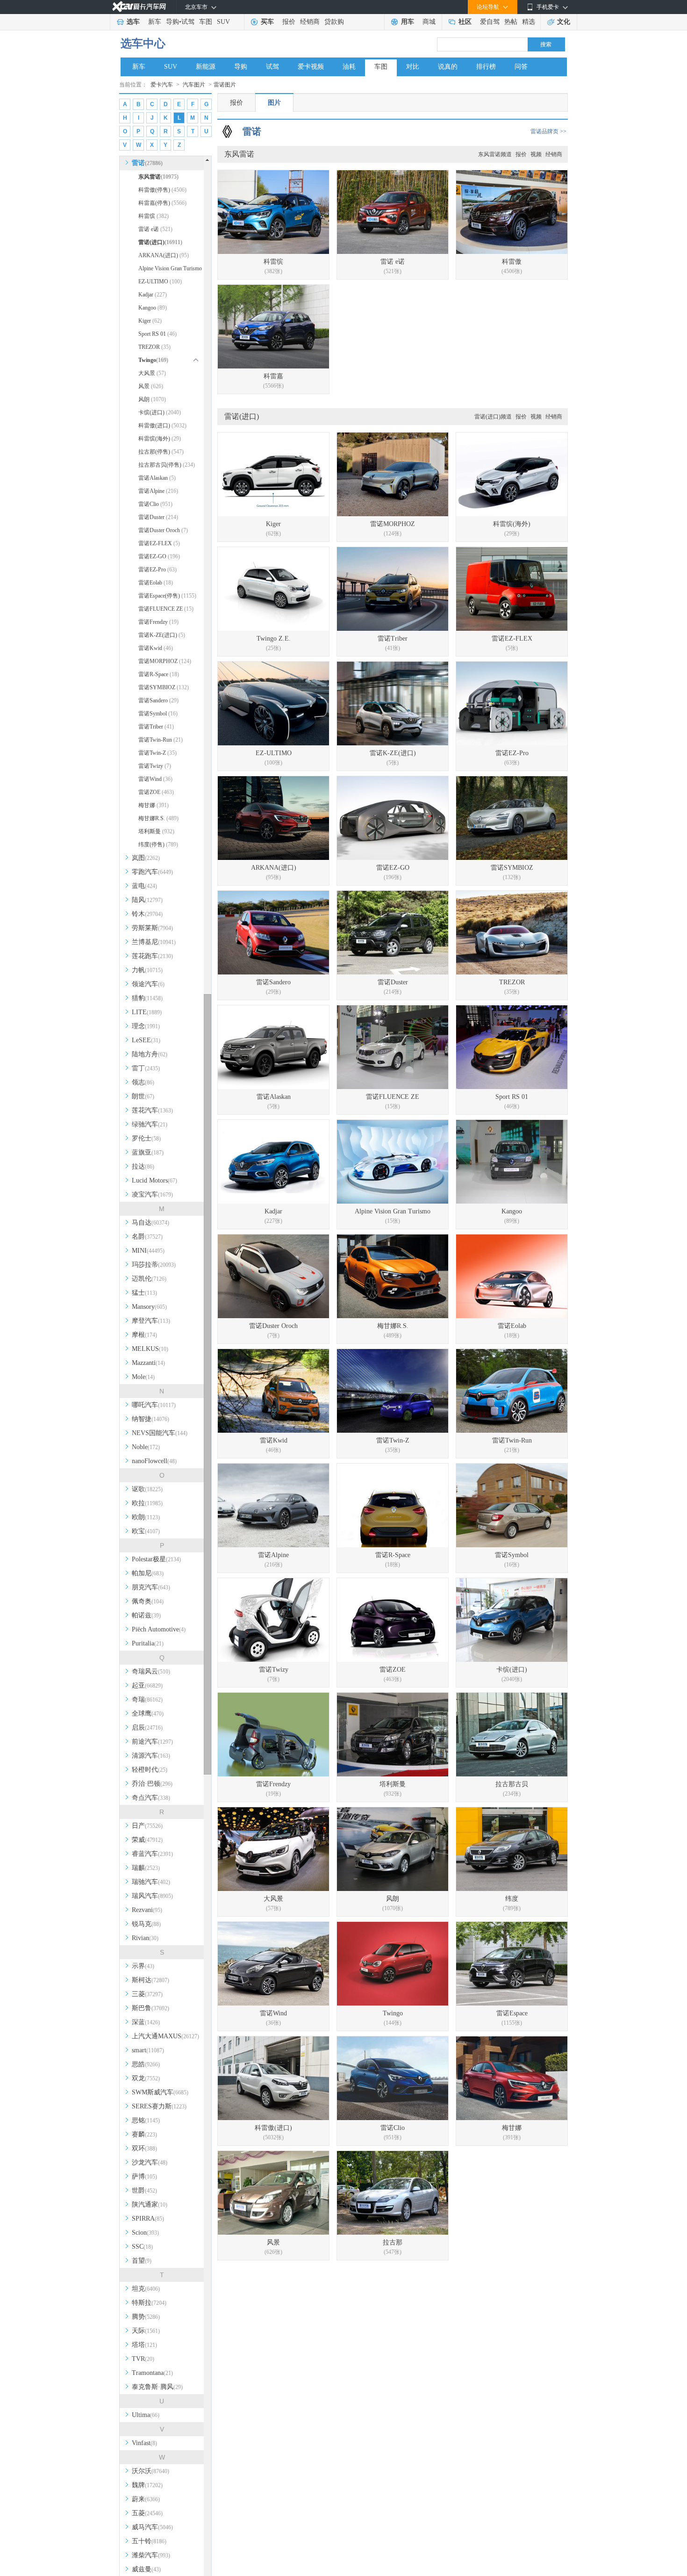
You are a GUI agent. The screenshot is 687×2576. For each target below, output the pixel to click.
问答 (521, 67)
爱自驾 (490, 22)
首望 (142, 2261)
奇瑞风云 (151, 1671)
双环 (144, 2148)
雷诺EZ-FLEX (159, 543)
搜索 (546, 44)
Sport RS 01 (157, 334)
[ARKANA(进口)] (273, 818)
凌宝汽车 (152, 1194)
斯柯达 (150, 1980)
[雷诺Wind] (273, 1964)
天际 (146, 2331)
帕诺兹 (146, 1615)
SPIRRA (148, 2219)
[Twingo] (393, 1964)
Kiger (150, 321)
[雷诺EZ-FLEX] (512, 589)
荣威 (147, 1840)
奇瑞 (147, 1699)
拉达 (143, 1166)
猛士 (144, 1293)
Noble (146, 1447)
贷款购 (334, 22)
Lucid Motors (154, 1180)
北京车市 (196, 7)
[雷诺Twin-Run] (512, 1391)
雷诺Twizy (155, 766)
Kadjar (153, 295)
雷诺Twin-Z (157, 753)
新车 (155, 22)
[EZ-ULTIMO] (273, 704)
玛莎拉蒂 (154, 1265)
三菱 (147, 1994)
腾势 (146, 2317)
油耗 (349, 67)
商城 (429, 22)
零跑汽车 (152, 872)
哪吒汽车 (154, 1405)
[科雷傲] (512, 212)
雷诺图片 (225, 85)
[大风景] (273, 1849)
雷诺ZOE (156, 792)
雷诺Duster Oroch (163, 530)
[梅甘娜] (512, 2078)
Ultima (146, 2415)
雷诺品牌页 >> (548, 131)
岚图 (146, 858)
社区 (465, 22)
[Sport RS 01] (512, 1047)
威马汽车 (152, 2527)
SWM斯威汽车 (160, 2092)
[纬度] (512, 1849)
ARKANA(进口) (164, 255)
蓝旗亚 (148, 1152)
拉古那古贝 (512, 1784)
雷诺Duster (158, 517)
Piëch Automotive (159, 1629)
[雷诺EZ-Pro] (512, 704)
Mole (143, 1377)
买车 (267, 22)
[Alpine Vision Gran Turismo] (393, 1162)
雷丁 (146, 1068)
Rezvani (147, 1910)
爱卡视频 (311, 67)
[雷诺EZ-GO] (393, 818)
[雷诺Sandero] (273, 933)
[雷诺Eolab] (512, 1276)
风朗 (152, 399)
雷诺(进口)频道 (493, 417)
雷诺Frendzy (158, 622)
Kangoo (153, 308)
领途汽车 (148, 984)
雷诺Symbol (158, 714)
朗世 (143, 1096)
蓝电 (144, 886)
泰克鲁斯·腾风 (157, 2387)
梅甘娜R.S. (158, 818)
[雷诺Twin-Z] (393, 1391)
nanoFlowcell (154, 1461)
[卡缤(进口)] (512, 1620)
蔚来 (146, 2499)
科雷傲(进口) (162, 426)
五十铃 (149, 2541)
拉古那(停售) (161, 452)
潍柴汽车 (151, 2555)
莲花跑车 (152, 956)
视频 (536, 154)
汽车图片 (194, 85)
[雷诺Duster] (393, 933)
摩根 (144, 1335)
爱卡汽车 (162, 85)
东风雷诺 (158, 177)
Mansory (149, 1307)
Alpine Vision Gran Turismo (170, 270)
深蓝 (146, 2022)
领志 (143, 1082)
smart (148, 2050)
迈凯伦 (149, 1279)
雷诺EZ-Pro (157, 570)
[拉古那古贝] (512, 1735)
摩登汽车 (151, 1321)
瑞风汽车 (152, 1896)
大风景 (152, 373)
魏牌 (147, 2485)
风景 (151, 386)
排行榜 (486, 67)
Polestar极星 (156, 1559)
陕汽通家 (150, 2204)
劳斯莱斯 (152, 928)
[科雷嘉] (273, 327)
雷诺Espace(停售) (167, 596)
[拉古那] (393, 2193)
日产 (147, 1826)
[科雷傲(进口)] (273, 2078)
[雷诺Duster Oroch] (273, 1276)
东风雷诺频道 (495, 154)
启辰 (147, 1728)
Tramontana (152, 2373)
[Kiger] (273, 474)
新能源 (206, 67)
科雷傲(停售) (162, 190)
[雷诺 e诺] (393, 212)
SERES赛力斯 (159, 2106)
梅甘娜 (154, 805)
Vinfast (144, 2443)
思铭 (146, 2120)
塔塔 (144, 2345)
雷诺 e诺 (155, 229)
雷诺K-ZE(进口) (162, 635)
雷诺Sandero (158, 700)
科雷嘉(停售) (162, 203)
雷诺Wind (155, 779)
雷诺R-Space (159, 674)
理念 (146, 1026)
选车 (133, 22)
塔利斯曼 (156, 831)
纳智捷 (150, 1419)
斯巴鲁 (150, 2008)
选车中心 (143, 43)
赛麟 (144, 2134)
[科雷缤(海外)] (512, 474)
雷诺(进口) (160, 242)
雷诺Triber (156, 727)
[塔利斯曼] (393, 1735)
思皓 (146, 2064)
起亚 (147, 1685)
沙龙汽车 (150, 2162)
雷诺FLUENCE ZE (166, 609)
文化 (564, 22)
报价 (289, 22)
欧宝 (146, 1531)
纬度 (512, 1899)
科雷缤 (154, 216)
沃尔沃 (150, 2471)
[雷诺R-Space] (393, 1505)
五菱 (147, 2513)
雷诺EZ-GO (159, 556)
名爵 (147, 1237)
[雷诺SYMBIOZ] (512, 818)
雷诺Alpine (158, 491)
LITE (147, 1012)
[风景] (273, 2193)
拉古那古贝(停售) (167, 465)
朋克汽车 (151, 1587)
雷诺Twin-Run (161, 740)
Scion (145, 2233)
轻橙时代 (150, 1770)
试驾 (188, 22)
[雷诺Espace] (512, 1964)
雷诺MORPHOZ (165, 661)
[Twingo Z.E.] (273, 589)
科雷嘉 (273, 376)
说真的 (448, 67)
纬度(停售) (158, 844)
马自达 (150, 1223)
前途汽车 (152, 1742)
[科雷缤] (273, 212)
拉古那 (393, 2242)
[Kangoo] (512, 1162)
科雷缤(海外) (160, 439)
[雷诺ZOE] (393, 1620)
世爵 (144, 2190)
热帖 (511, 22)
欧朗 (146, 1517)
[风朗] (393, 1849)
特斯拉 (149, 2303)
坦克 (146, 2289)
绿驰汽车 (150, 1124)
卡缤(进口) (160, 412)
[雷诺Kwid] (273, 1391)
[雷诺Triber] (393, 589)
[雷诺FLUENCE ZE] (393, 1047)
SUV (223, 22)
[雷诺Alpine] (273, 1505)
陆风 (147, 900)
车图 (206, 22)
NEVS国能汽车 (160, 1433)
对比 (413, 67)
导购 (172, 22)
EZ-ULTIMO (160, 281)
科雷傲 (512, 262)
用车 (408, 22)
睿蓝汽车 (152, 1854)
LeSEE (146, 1040)
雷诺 (147, 163)
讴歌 (147, 1489)
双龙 (146, 2078)
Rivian (145, 1938)
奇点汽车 (151, 1798)
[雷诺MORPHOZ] (393, 474)
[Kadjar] (273, 1162)
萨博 (144, 2176)
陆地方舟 (150, 1054)
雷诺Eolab (156, 583)
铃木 (147, 914)
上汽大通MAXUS (165, 2036)
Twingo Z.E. (274, 639)
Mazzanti (148, 1363)
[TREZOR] (512, 933)
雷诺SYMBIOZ (164, 687)
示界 (143, 1966)
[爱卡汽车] (139, 7)
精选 (529, 22)
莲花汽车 (152, 1110)
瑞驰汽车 (151, 1882)
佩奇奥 (148, 1601)
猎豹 (147, 998)
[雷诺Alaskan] (273, 1047)
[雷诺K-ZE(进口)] (393, 704)
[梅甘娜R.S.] (393, 1276)
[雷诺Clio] (393, 2078)
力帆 (147, 970)
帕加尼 (148, 1573)
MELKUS (150, 1349)
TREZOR (154, 347)
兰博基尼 (154, 942)
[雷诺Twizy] (273, 1620)
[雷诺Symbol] (512, 1505)
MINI (148, 1251)
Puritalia (148, 1643)
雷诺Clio (155, 504)
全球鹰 (148, 1714)
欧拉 (147, 1503)
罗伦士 (146, 1138)
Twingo (393, 2013)
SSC (142, 2247)
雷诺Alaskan (157, 478)
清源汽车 (151, 1756)
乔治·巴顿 (152, 1784)
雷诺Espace (512, 2013)
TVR (143, 2359)
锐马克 (146, 1924)
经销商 (310, 22)
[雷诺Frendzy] (273, 1735)
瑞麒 (146, 1868)
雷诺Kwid (156, 648)
